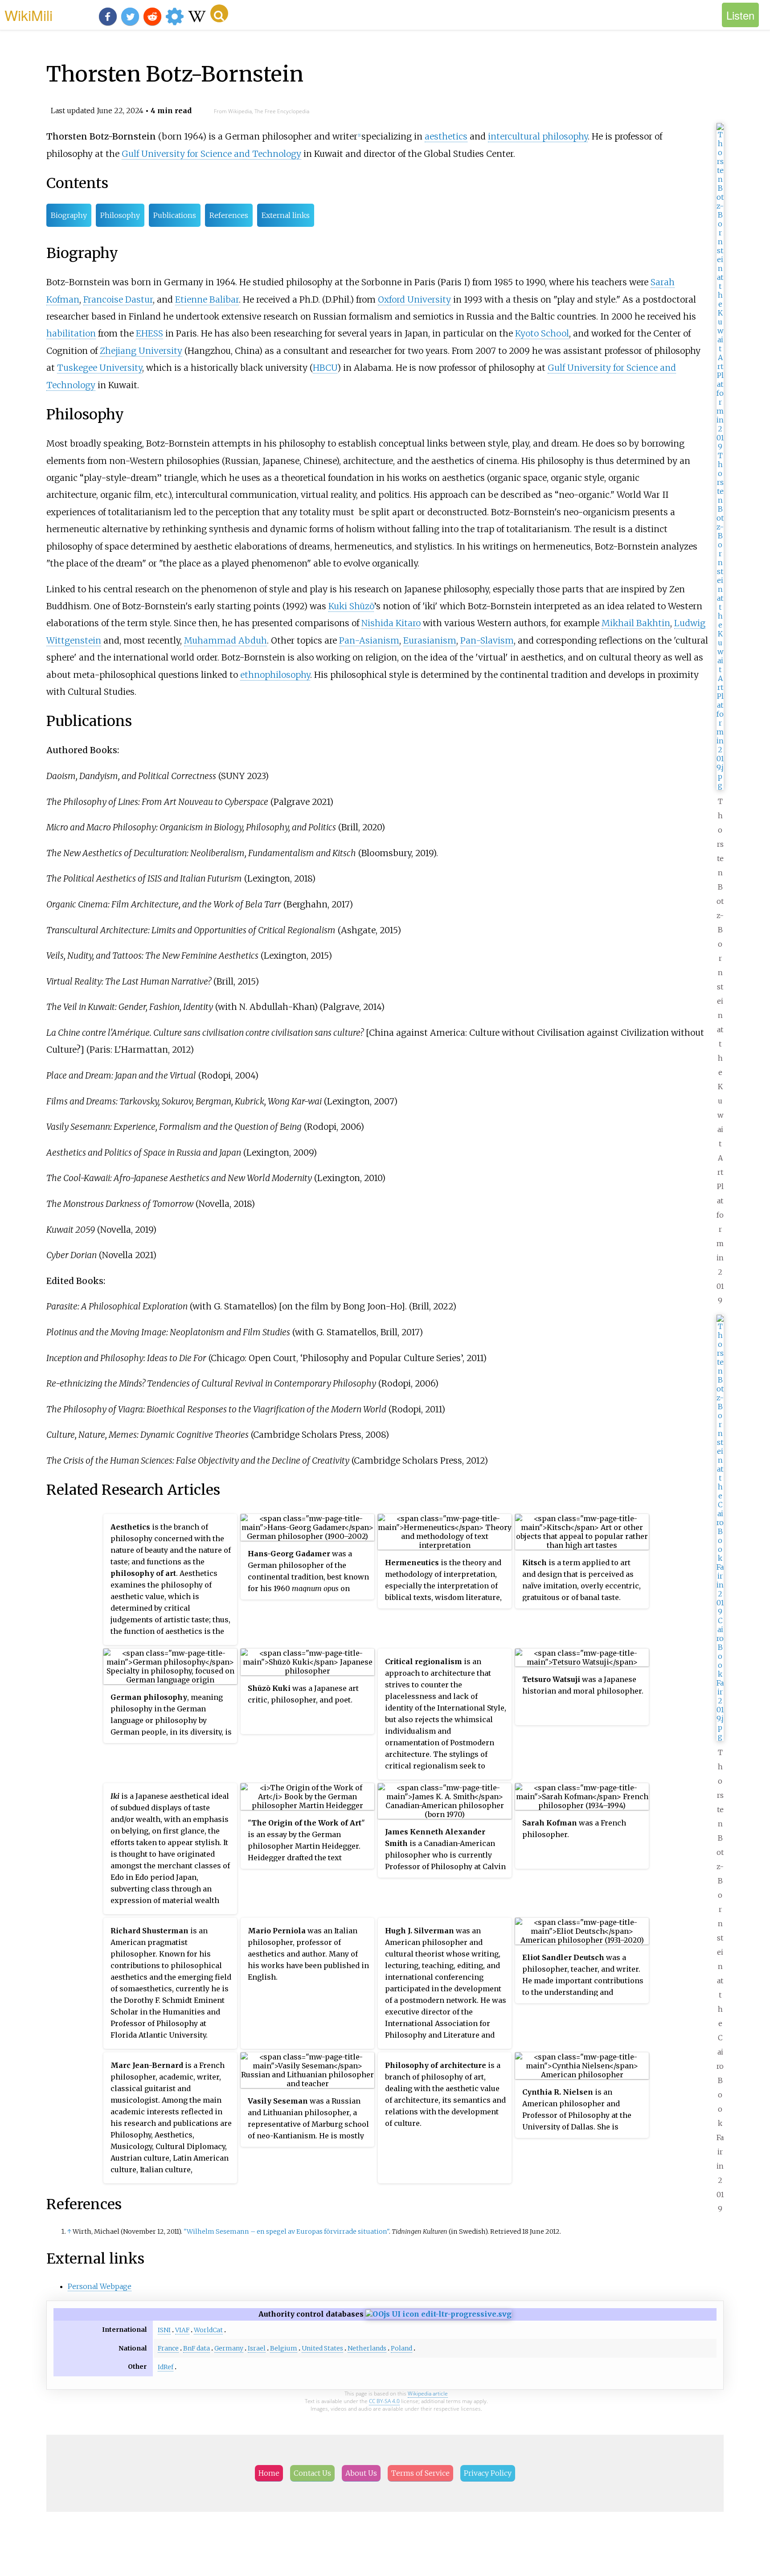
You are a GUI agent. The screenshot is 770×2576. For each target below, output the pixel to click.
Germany (229, 2348)
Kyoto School (542, 333)
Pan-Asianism (369, 640)
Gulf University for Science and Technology (211, 154)
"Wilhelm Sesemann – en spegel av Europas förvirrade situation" (286, 2231)
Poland (401, 2348)
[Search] (219, 13)
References (229, 215)
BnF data (197, 2348)
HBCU (325, 368)
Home (269, 2473)
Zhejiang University (141, 351)
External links (286, 215)
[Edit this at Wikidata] (438, 2314)
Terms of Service (420, 2473)
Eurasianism (430, 640)
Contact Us (312, 2473)
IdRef (166, 2367)
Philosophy (120, 215)
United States (322, 2348)
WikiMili (29, 15)
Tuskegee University (100, 368)
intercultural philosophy (538, 136)
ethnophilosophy (275, 675)
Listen (740, 15)
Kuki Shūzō (351, 606)
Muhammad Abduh (225, 640)
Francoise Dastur (118, 299)
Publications (175, 215)
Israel (257, 2348)
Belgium (284, 2348)
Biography (69, 215)
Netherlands (367, 2348)
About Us (361, 2473)
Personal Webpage (100, 2286)
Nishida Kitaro (391, 623)
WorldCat (208, 2330)
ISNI (164, 2330)
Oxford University (414, 299)
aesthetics (446, 136)
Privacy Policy (488, 2473)
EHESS (149, 333)
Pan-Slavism (487, 640)
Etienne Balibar (207, 299)
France (168, 2348)
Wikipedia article (428, 2393)
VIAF (182, 2330)
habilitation (71, 333)
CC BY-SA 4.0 (384, 2401)
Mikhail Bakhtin (636, 623)
